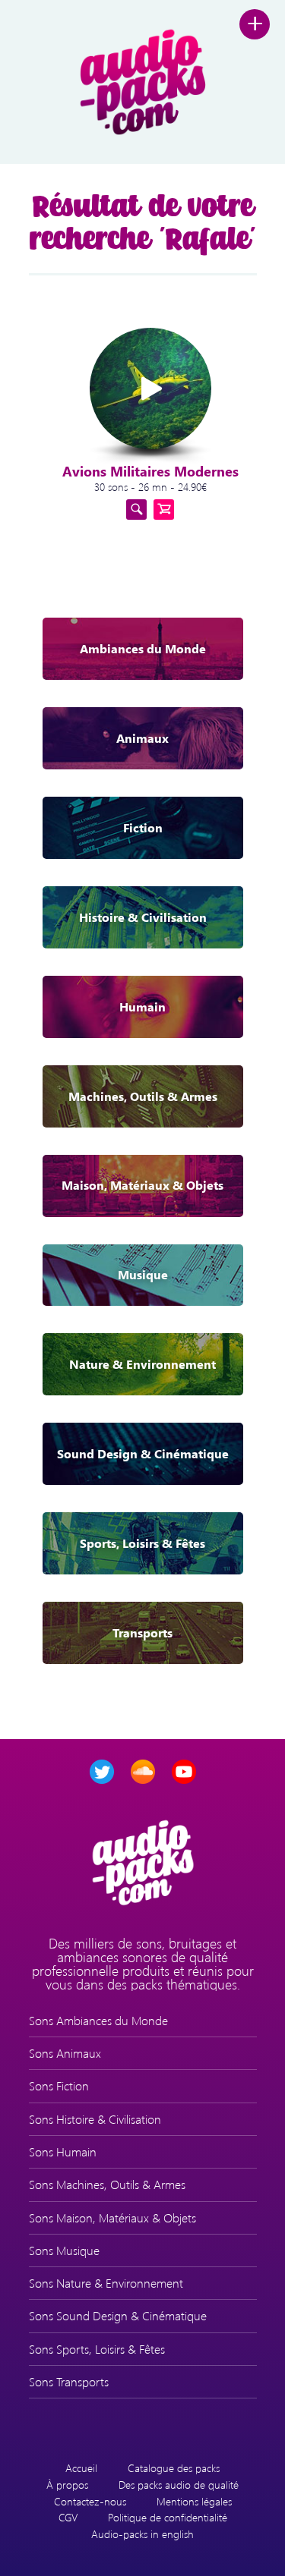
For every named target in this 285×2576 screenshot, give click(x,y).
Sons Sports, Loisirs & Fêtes (97, 2349)
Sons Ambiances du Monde (98, 2020)
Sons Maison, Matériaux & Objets (112, 2217)
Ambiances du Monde (143, 648)
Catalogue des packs (174, 2467)
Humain (142, 1006)
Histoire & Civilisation (143, 917)
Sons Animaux (65, 2053)
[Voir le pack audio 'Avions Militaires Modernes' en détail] (136, 510)
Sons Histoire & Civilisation (95, 2119)
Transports (142, 1632)
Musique (143, 1274)
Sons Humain (63, 2151)
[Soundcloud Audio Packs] (143, 1772)
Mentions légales (194, 2501)
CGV (68, 2517)
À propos (67, 2484)
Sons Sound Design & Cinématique (118, 2315)
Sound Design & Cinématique (143, 1453)
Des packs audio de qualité (179, 2484)
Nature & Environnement (142, 1364)
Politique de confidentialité (168, 2517)
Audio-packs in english (142, 2534)
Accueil (81, 2467)
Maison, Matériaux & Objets (142, 1185)
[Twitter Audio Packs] (102, 1772)
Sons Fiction (59, 2085)
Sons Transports (69, 2381)
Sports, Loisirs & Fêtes (142, 1543)
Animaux (142, 738)
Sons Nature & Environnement (106, 2283)
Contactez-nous (90, 2501)
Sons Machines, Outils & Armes (107, 2184)
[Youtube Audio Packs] (184, 1772)
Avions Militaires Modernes (150, 471)
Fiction (143, 827)
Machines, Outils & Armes (143, 1096)
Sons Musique (64, 2250)
